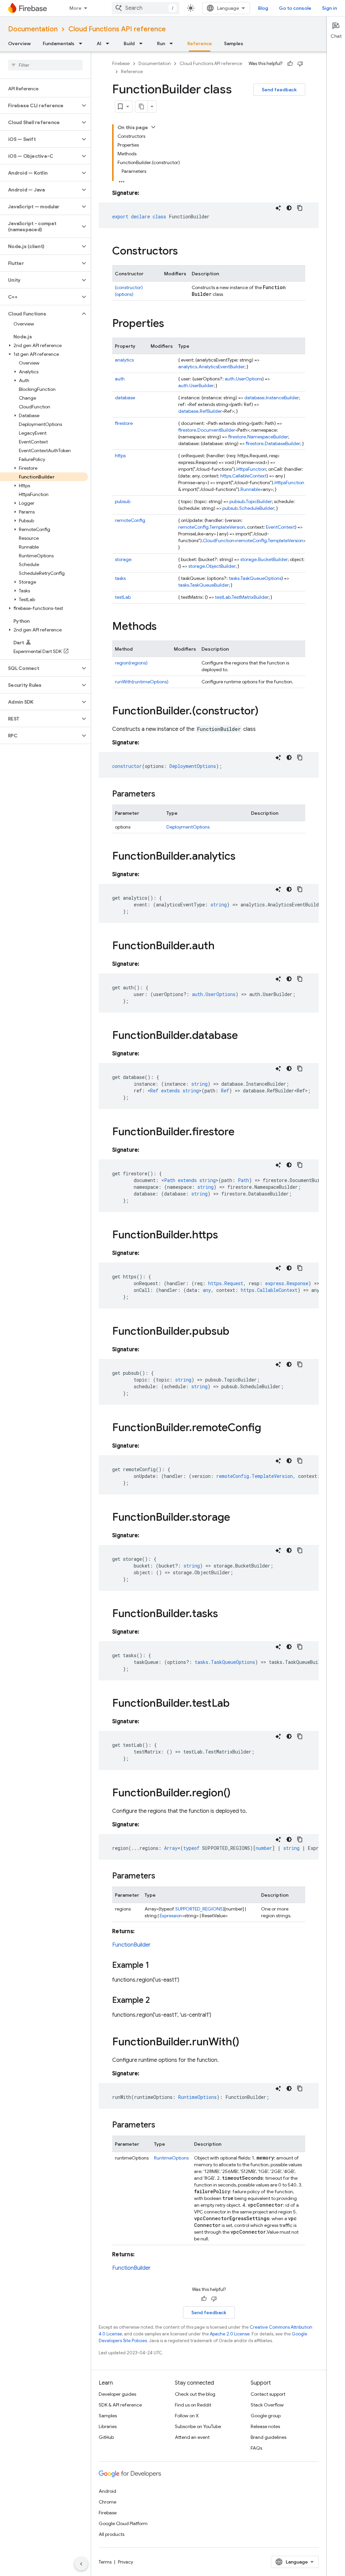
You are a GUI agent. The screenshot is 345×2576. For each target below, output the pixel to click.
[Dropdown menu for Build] (143, 43)
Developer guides (117, 2394)
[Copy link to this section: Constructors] (185, 252)
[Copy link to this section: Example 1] (156, 1966)
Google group (266, 2416)
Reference (200, 43)
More (75, 8)
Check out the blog (195, 2394)
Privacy (126, 2562)
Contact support (268, 2394)
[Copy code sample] (300, 208)
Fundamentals (59, 43)
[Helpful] (290, 64)
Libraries (108, 2426)
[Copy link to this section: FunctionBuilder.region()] (237, 1794)
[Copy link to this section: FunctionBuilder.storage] (237, 1518)
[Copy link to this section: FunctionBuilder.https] (225, 1236)
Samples (234, 43)
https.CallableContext (243, 476)
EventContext (280, 527)
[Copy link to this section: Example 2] (157, 2001)
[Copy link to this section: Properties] (171, 324)
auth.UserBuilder (196, 385)
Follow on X (187, 2416)
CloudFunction (218, 540)
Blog (263, 8)
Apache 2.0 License (230, 2334)
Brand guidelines (269, 2437)
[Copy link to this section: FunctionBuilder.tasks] (225, 1614)
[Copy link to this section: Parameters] (162, 795)
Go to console (295, 8)
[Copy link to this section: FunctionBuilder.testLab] (237, 1704)
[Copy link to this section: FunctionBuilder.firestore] (241, 1132)
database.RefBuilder (200, 411)
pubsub (123, 501)
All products (112, 2534)
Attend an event (192, 2437)
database (125, 398)
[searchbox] (45, 65)
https (120, 456)
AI (99, 43)
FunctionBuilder (131, 1945)
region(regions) (131, 663)
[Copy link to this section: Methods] (163, 627)
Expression (171, 1916)
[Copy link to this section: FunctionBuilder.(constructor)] (265, 712)
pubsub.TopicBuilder (251, 501)
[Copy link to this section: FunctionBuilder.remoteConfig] (268, 1428)
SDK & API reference (120, 2405)
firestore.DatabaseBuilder (273, 443)
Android (107, 2491)
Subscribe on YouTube (198, 2426)
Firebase (121, 64)
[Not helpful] (300, 64)
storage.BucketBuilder (264, 559)
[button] (40, 105)
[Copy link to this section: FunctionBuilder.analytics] (242, 857)
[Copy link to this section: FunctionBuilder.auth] (221, 946)
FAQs (256, 2448)
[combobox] (146, 8)
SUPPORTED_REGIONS (199, 1909)
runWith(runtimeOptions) (142, 682)
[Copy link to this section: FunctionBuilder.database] (245, 1036)
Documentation (33, 29)
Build (129, 43)
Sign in (330, 8)
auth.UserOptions (243, 379)
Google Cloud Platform (123, 2523)
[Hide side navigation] (81, 2564)
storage (123, 559)
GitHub (106, 2437)
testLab (123, 597)
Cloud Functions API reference (117, 29)
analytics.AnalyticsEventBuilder (211, 367)
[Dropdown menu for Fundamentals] (83, 43)
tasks (120, 578)
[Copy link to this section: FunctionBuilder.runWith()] (246, 2043)
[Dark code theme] (289, 208)
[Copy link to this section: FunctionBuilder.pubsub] (236, 1332)
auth (120, 379)
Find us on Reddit (193, 2405)
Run (161, 43)
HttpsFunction (251, 469)
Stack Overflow (267, 2405)
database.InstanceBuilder (272, 398)
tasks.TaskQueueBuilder (203, 585)
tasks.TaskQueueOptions (255, 578)
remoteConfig (130, 520)
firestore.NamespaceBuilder (258, 437)
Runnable (250, 489)
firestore (124, 423)
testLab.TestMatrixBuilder (242, 597)
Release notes (265, 2426)
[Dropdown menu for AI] (109, 43)
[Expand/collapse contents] (153, 127)
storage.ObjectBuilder (212, 566)
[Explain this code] (278, 208)
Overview (19, 43)
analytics (124, 360)
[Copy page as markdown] (142, 106)
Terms (105, 2562)
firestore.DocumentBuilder (207, 430)
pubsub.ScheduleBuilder (248, 508)
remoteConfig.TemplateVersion (212, 527)
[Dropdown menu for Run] (173, 43)
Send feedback (279, 90)
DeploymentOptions (188, 827)
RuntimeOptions (171, 2158)
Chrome (107, 2502)
